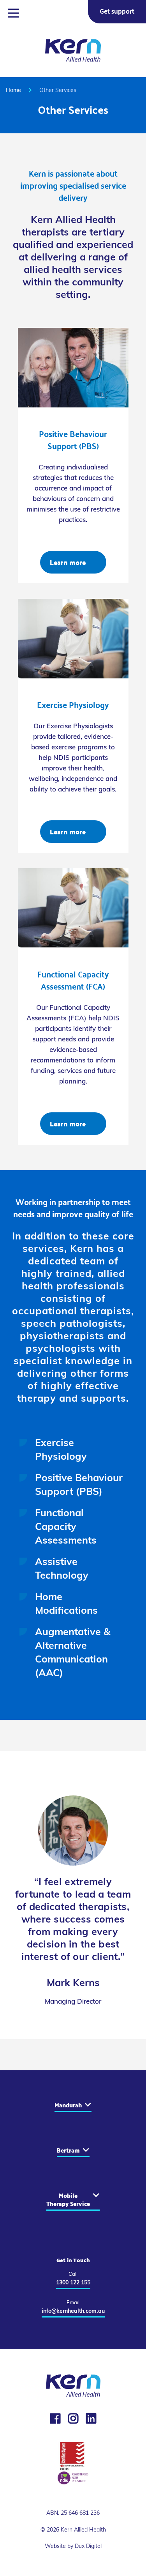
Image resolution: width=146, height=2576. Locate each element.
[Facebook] (55, 2418)
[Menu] (13, 15)
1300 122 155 (73, 2282)
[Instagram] (73, 2418)
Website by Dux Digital (73, 2546)
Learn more (68, 562)
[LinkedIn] (91, 2418)
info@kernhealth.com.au (73, 2311)
